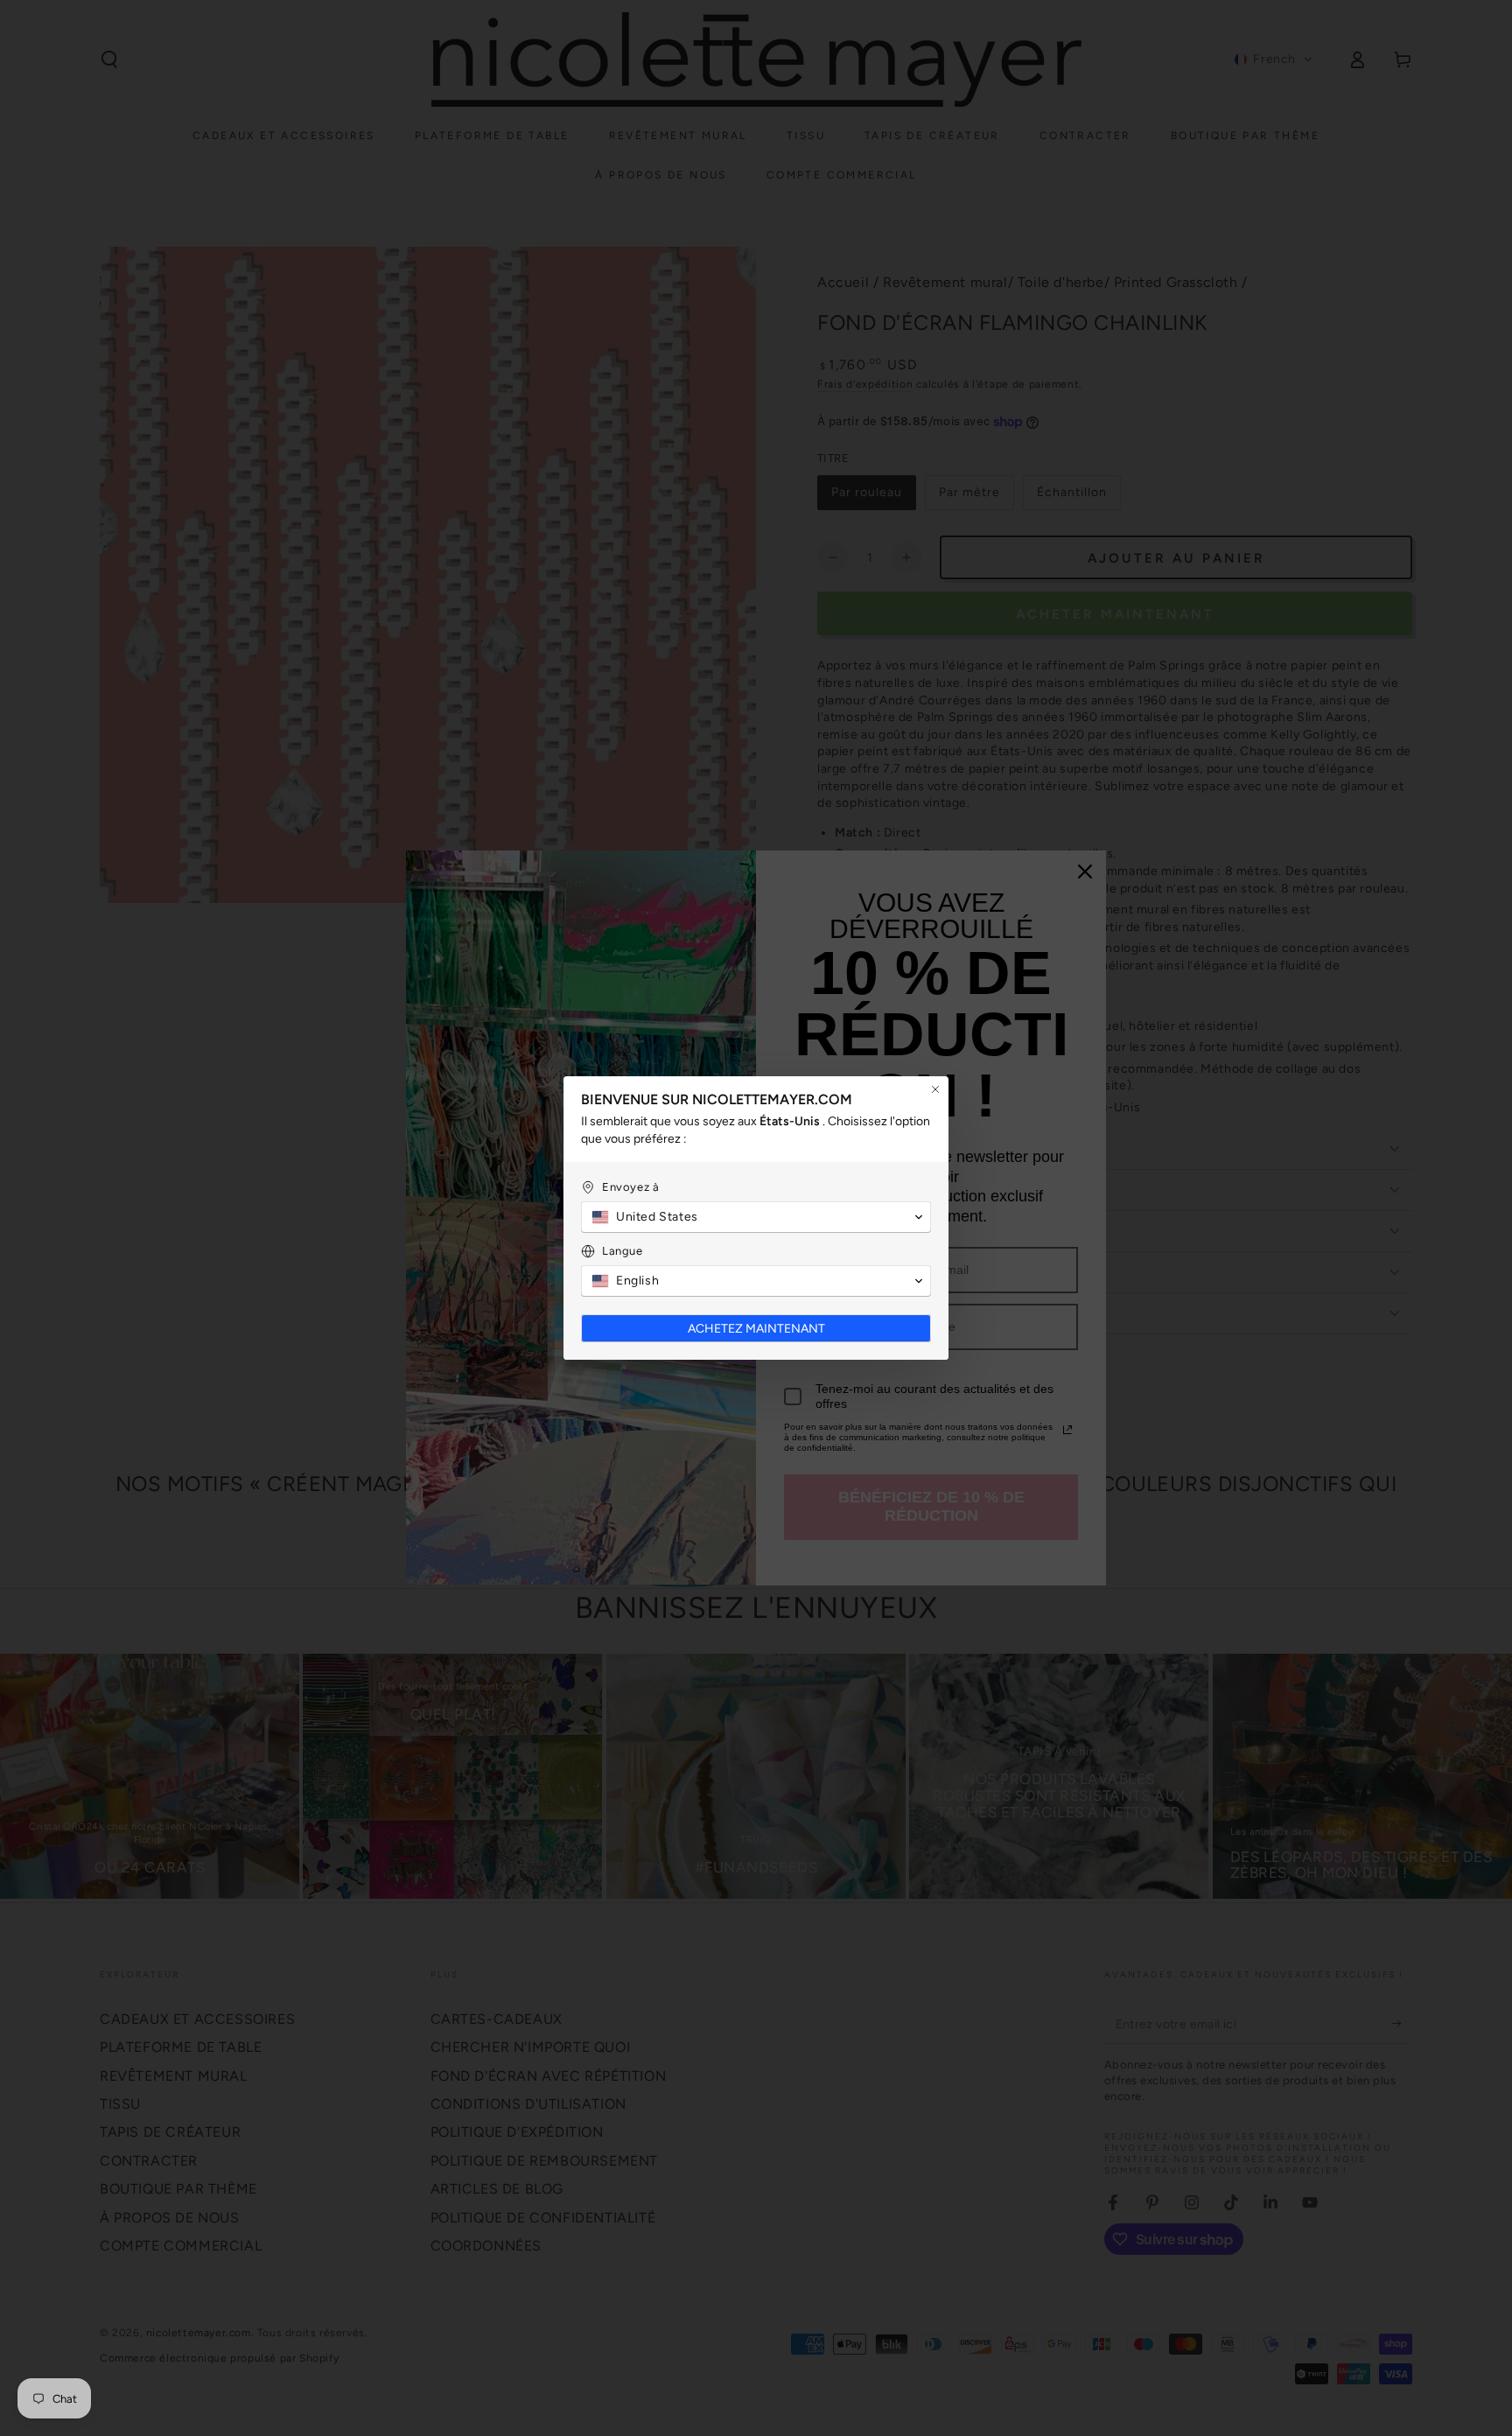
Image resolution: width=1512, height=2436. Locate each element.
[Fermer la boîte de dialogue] (935, 1089)
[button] (756, 1217)
